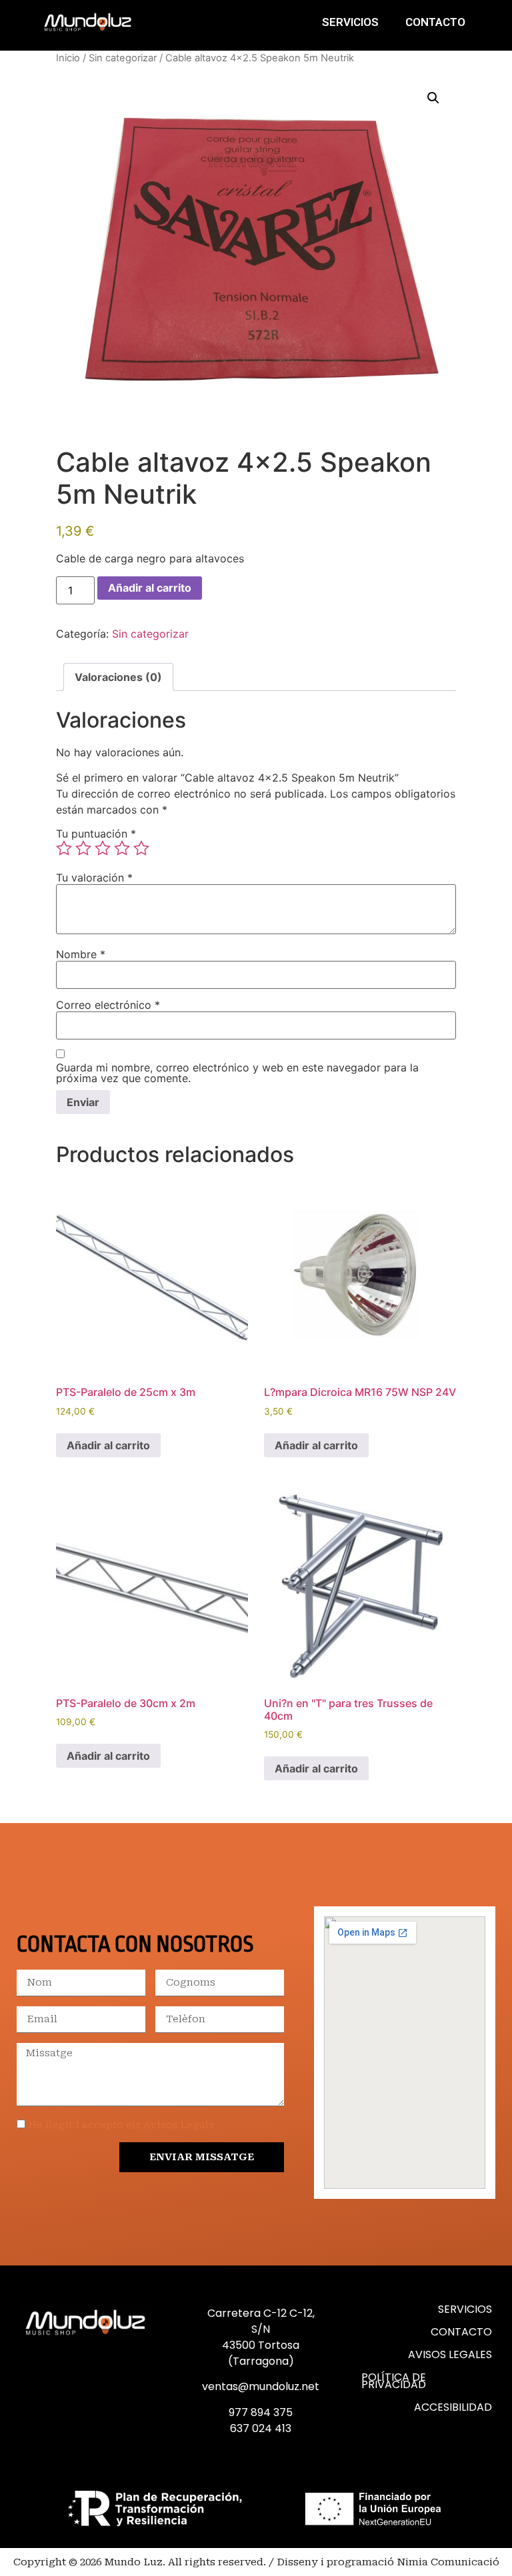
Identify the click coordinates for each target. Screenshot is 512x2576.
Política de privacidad (394, 2381)
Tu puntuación (96, 834)
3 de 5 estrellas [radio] (103, 848)
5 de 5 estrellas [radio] (141, 848)
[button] (433, 98)
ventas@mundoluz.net (261, 2386)
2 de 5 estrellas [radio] (83, 848)
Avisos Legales (450, 2354)
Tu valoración (94, 878)
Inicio (68, 58)
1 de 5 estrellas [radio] (64, 848)
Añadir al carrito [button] (108, 1445)
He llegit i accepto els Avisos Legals (121, 2125)
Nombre (81, 954)
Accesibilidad (453, 2407)
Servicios (350, 22)
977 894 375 (261, 2412)
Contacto (435, 22)
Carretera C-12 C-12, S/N (261, 2321)
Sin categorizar (123, 58)
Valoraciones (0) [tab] (118, 677)
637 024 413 (261, 2428)
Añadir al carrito (150, 588)
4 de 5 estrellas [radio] (122, 848)
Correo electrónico (108, 1005)
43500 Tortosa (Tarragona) (261, 2353)
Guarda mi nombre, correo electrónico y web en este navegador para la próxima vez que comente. (237, 1073)
